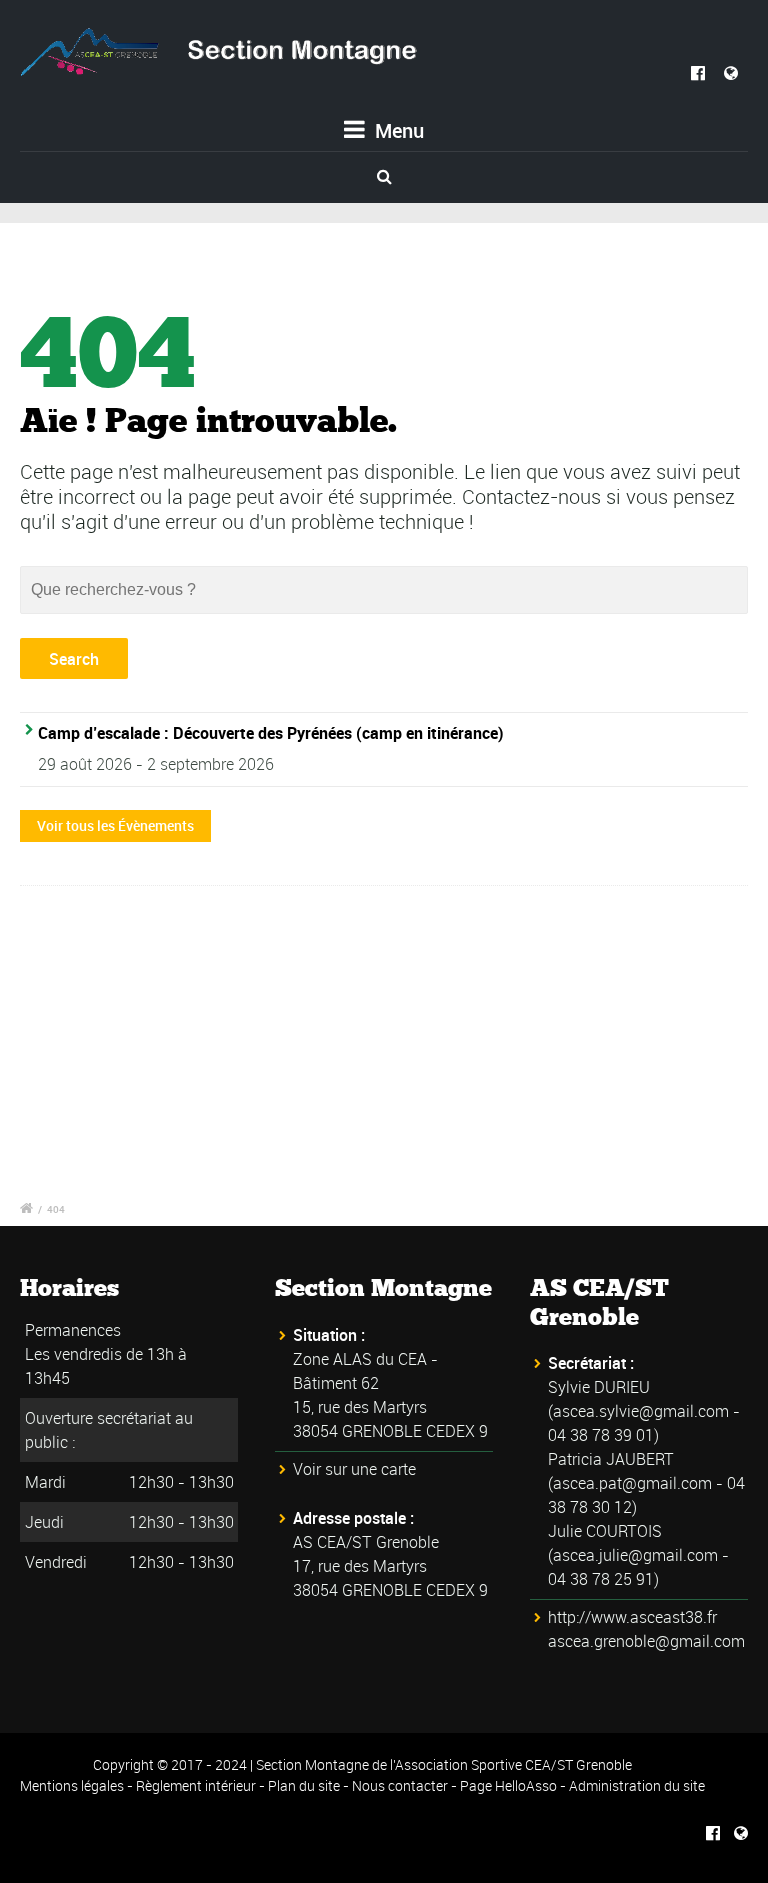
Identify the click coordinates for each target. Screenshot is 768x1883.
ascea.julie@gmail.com (635, 1555)
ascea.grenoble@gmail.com (646, 1641)
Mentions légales (72, 1785)
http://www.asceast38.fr (632, 1617)
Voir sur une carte (354, 1469)
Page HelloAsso (508, 1785)
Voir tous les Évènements (115, 825)
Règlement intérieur (196, 1785)
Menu (397, 130)
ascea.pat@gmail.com (632, 1483)
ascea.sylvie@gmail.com (641, 1411)
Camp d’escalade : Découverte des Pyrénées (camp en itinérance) (271, 733)
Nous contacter (400, 1785)
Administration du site (637, 1785)
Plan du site (304, 1785)
